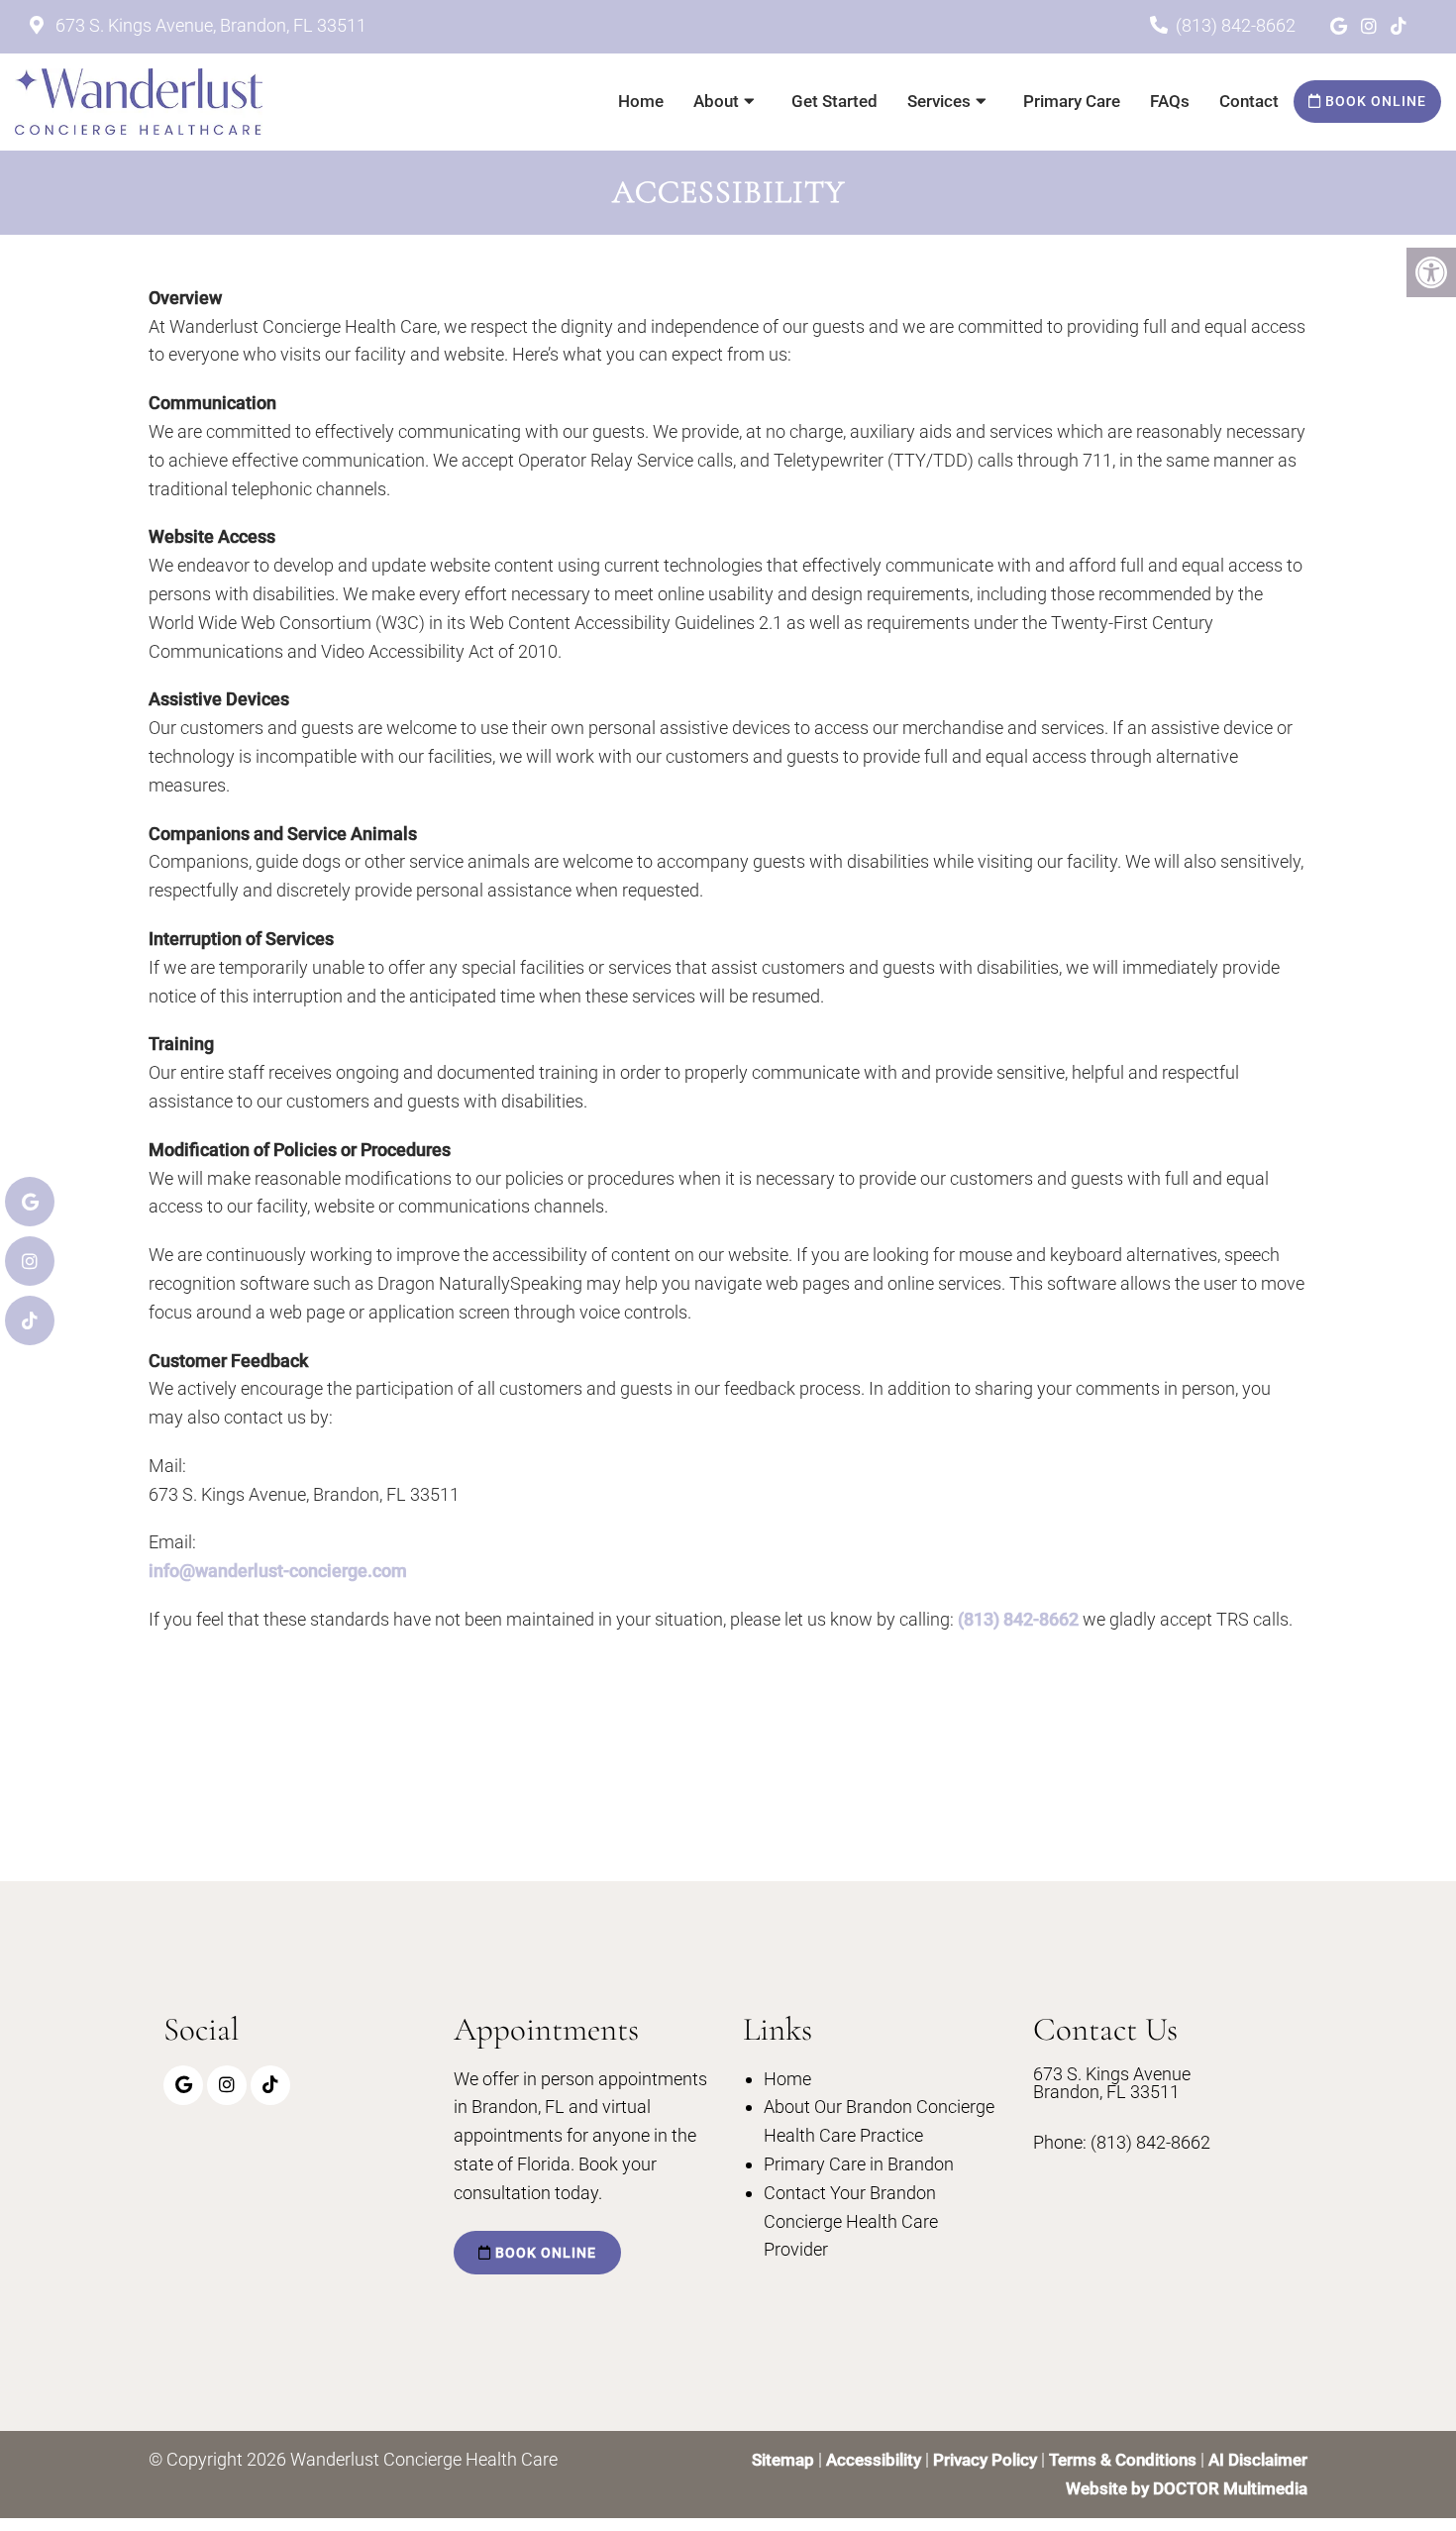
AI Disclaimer (1258, 2460)
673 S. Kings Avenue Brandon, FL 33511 (1112, 2083)
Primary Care (1072, 101)
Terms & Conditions (1125, 2460)
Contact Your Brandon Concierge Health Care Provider (851, 2221)
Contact (1249, 101)
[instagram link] (1371, 26)
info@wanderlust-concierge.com (278, 1571)
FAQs (1170, 101)
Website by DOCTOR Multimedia (1187, 2488)
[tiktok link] (1399, 26)
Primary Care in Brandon (859, 2164)
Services (939, 101)
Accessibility (874, 2460)
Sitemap (783, 2460)
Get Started (834, 101)
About (716, 101)
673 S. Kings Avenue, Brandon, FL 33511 (209, 25)
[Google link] (1341, 26)
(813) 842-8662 (1236, 25)
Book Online (1374, 101)
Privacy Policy (987, 2460)
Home (641, 101)
